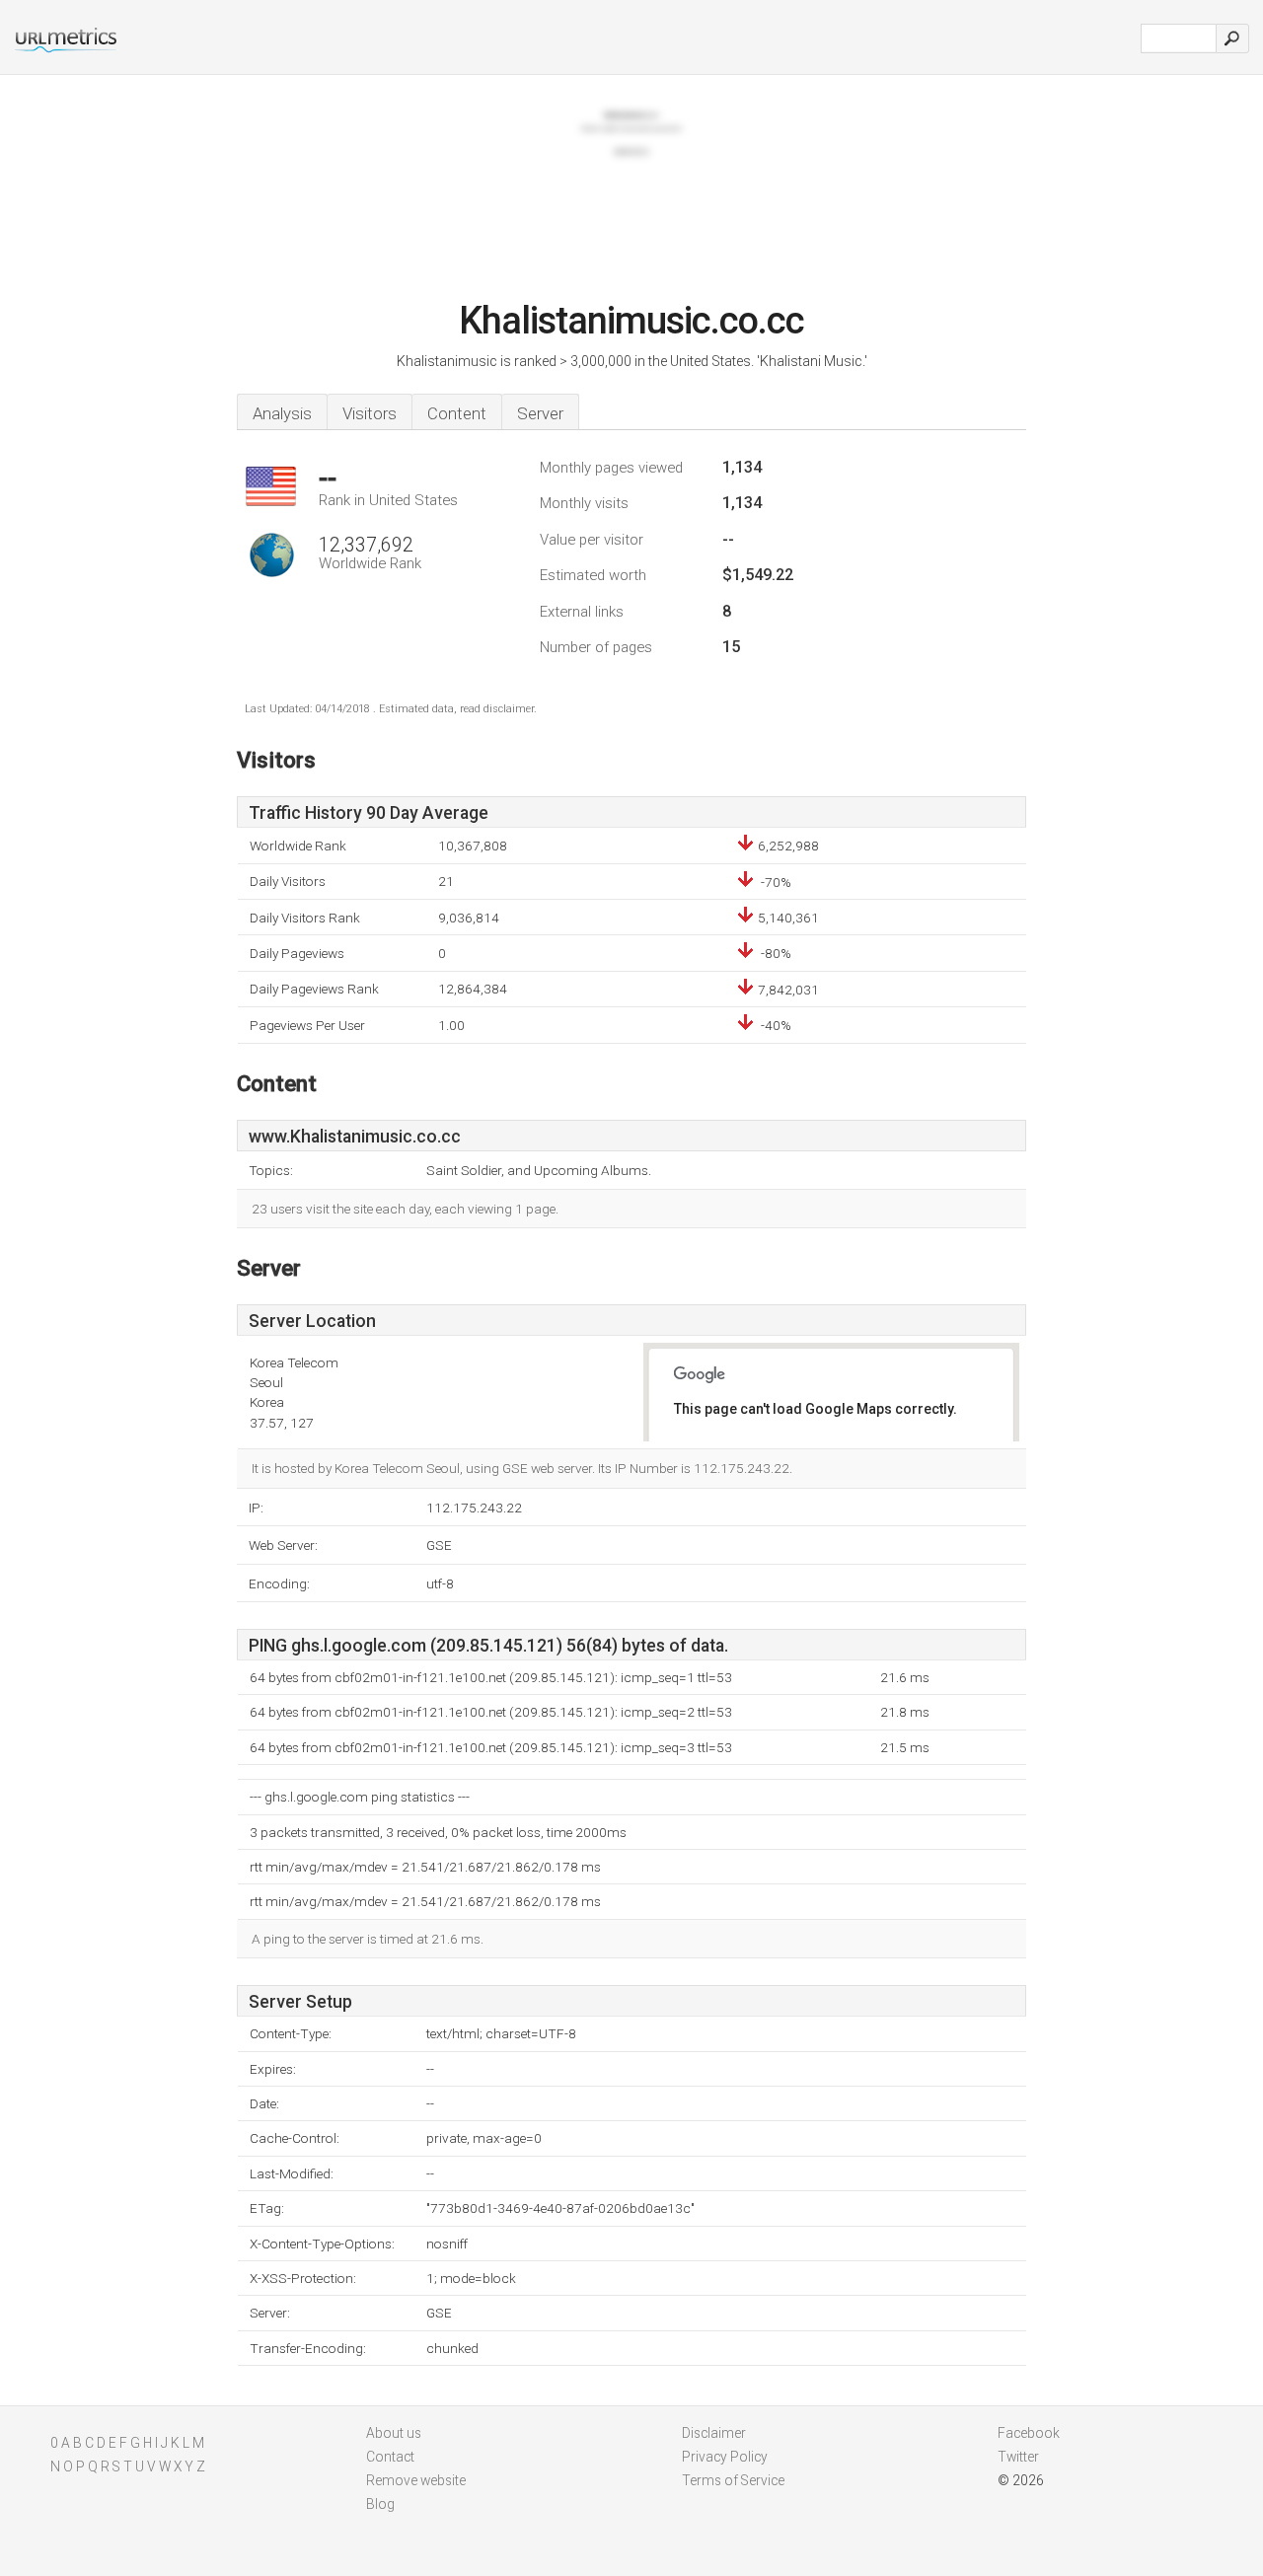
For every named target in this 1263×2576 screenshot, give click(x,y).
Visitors (370, 413)
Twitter (1018, 2457)
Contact (390, 2457)
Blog (380, 2504)
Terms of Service (733, 2480)
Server (540, 413)
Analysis (282, 413)
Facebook (1029, 2433)
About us (394, 2433)
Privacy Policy (725, 2457)
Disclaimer (714, 2433)
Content (457, 413)
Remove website (416, 2480)
